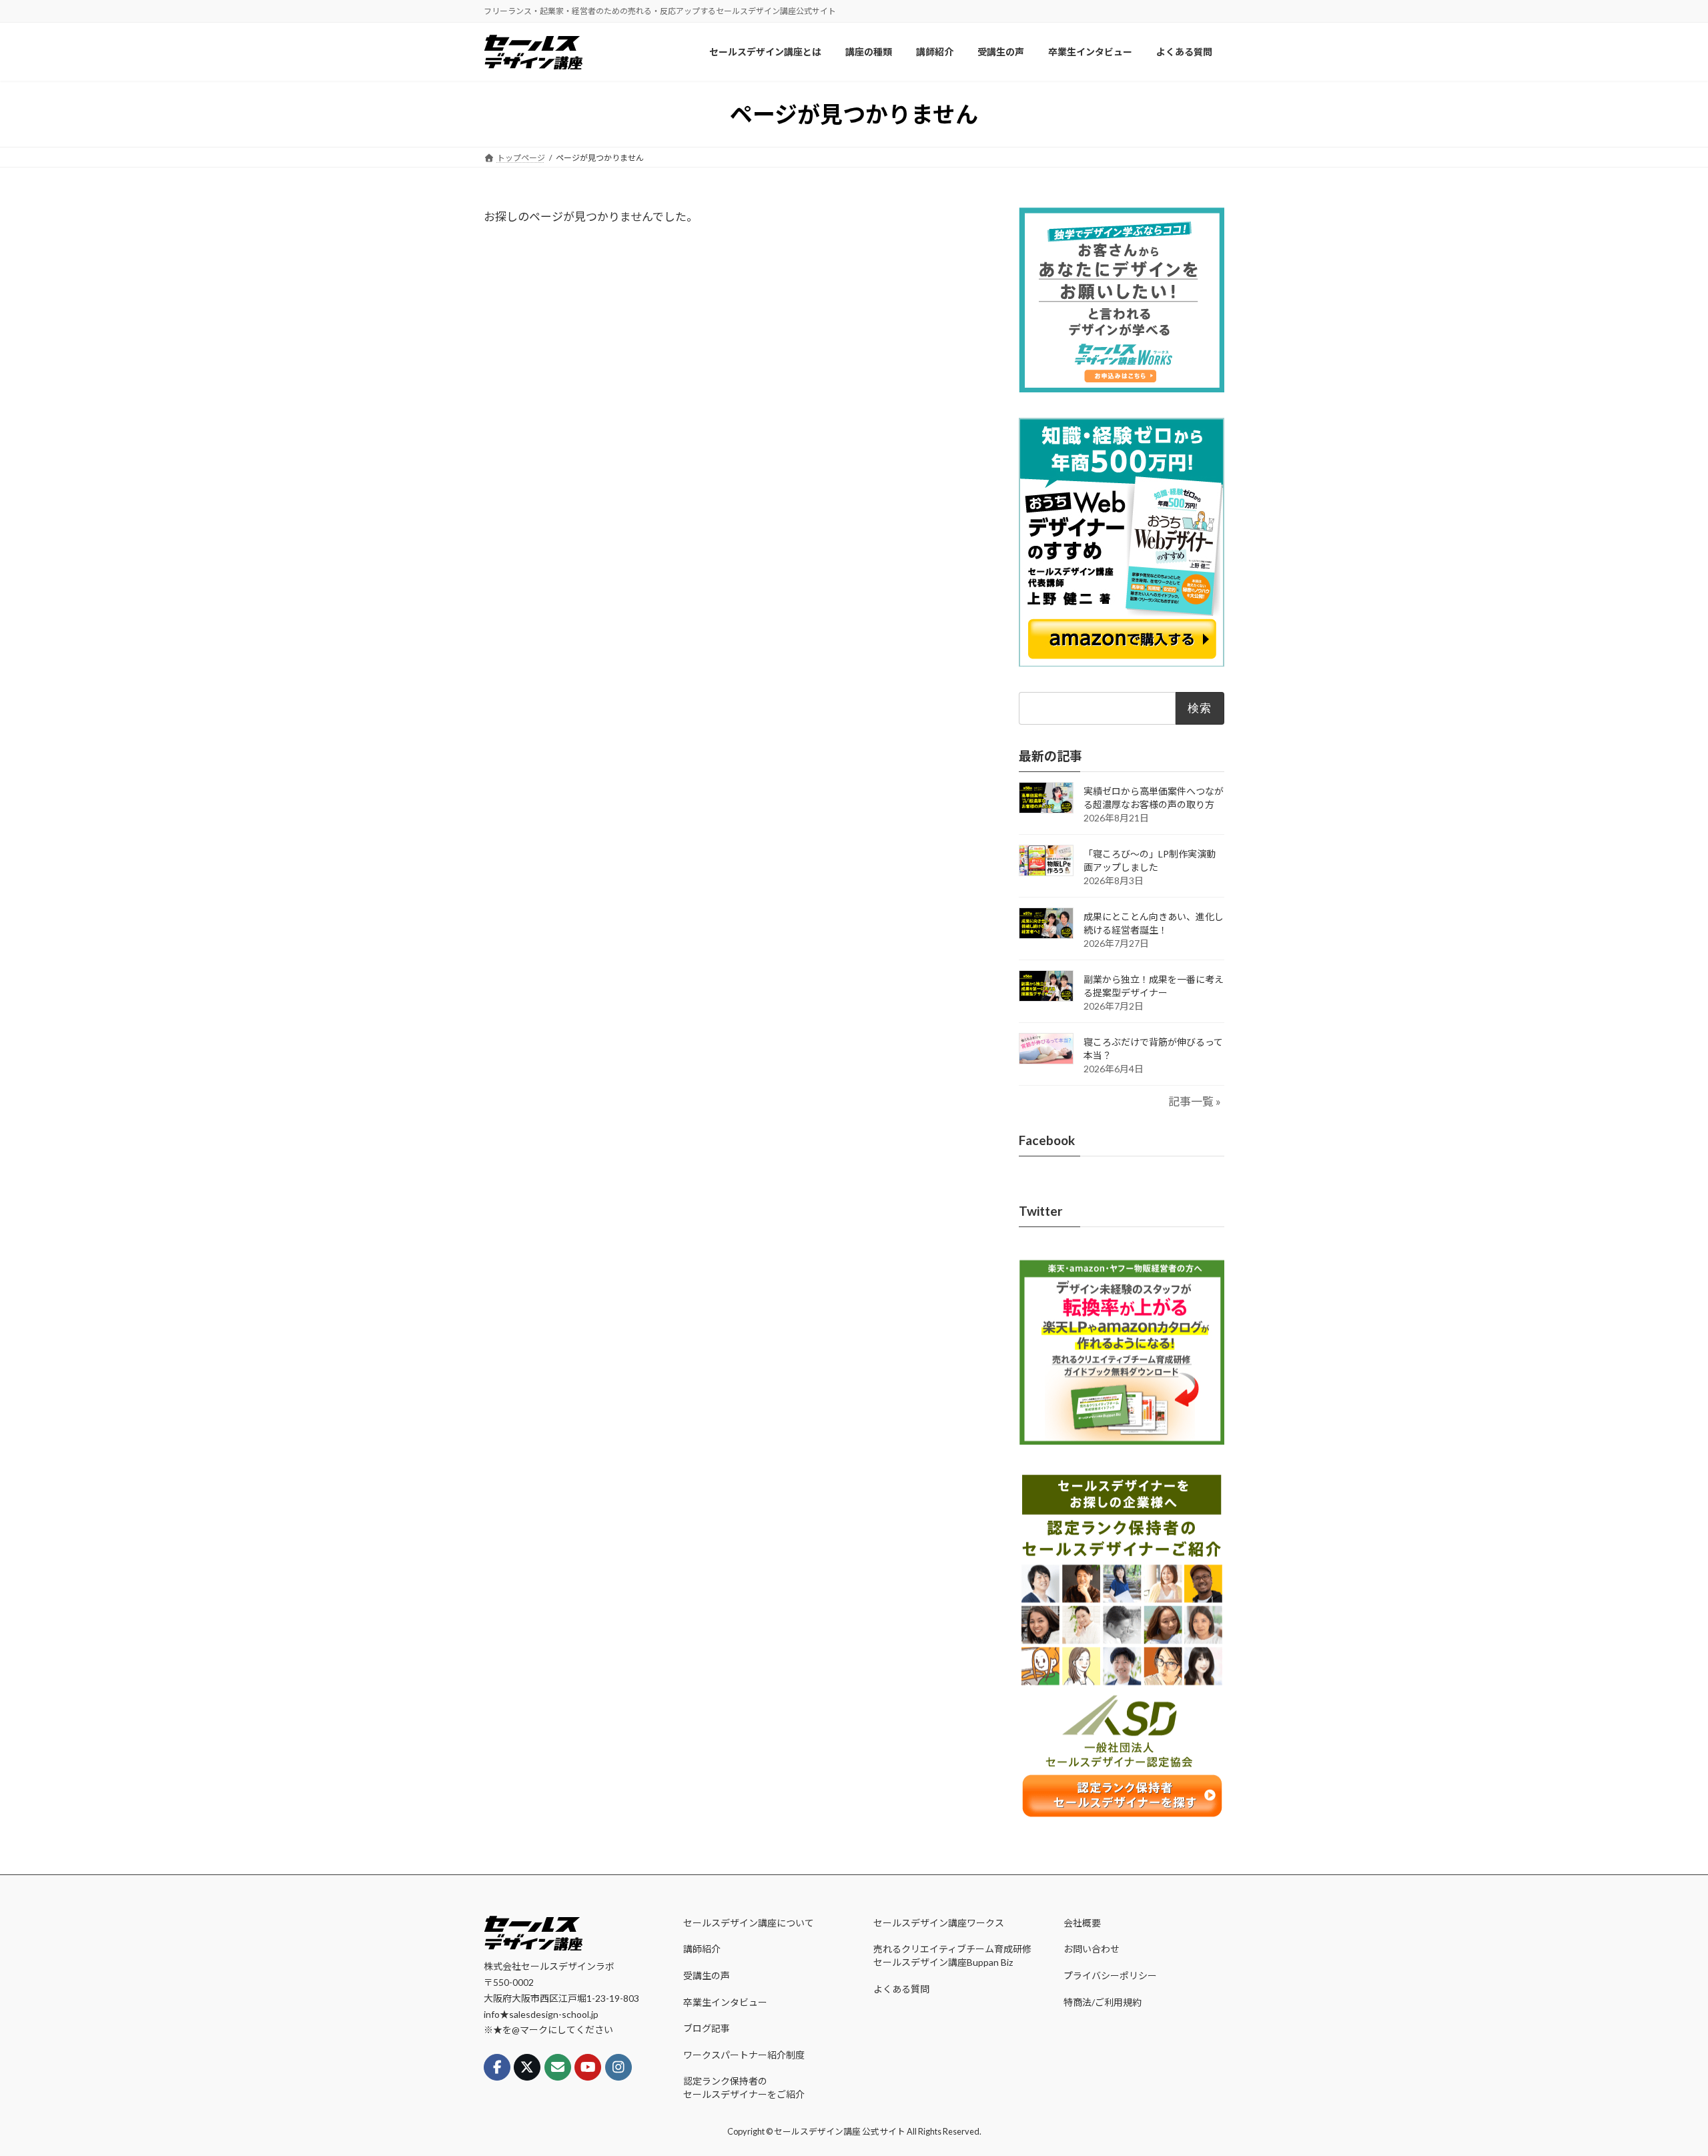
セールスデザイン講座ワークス (939, 1923)
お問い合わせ (1092, 1949)
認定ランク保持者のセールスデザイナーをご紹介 (744, 2088)
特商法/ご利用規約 (1103, 2002)
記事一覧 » (1195, 1101)
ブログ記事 (707, 2028)
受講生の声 (707, 1975)
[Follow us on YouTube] (588, 2067)
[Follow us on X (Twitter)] (527, 2067)
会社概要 (1082, 1923)
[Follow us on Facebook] (497, 2067)
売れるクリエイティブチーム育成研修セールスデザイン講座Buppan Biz (952, 1955)
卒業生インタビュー (725, 2002)
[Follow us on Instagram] (618, 2067)
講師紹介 (702, 1949)
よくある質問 (901, 1989)
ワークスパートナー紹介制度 (744, 2055)
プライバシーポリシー (1110, 1975)
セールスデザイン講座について (749, 1923)
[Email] (558, 2067)
